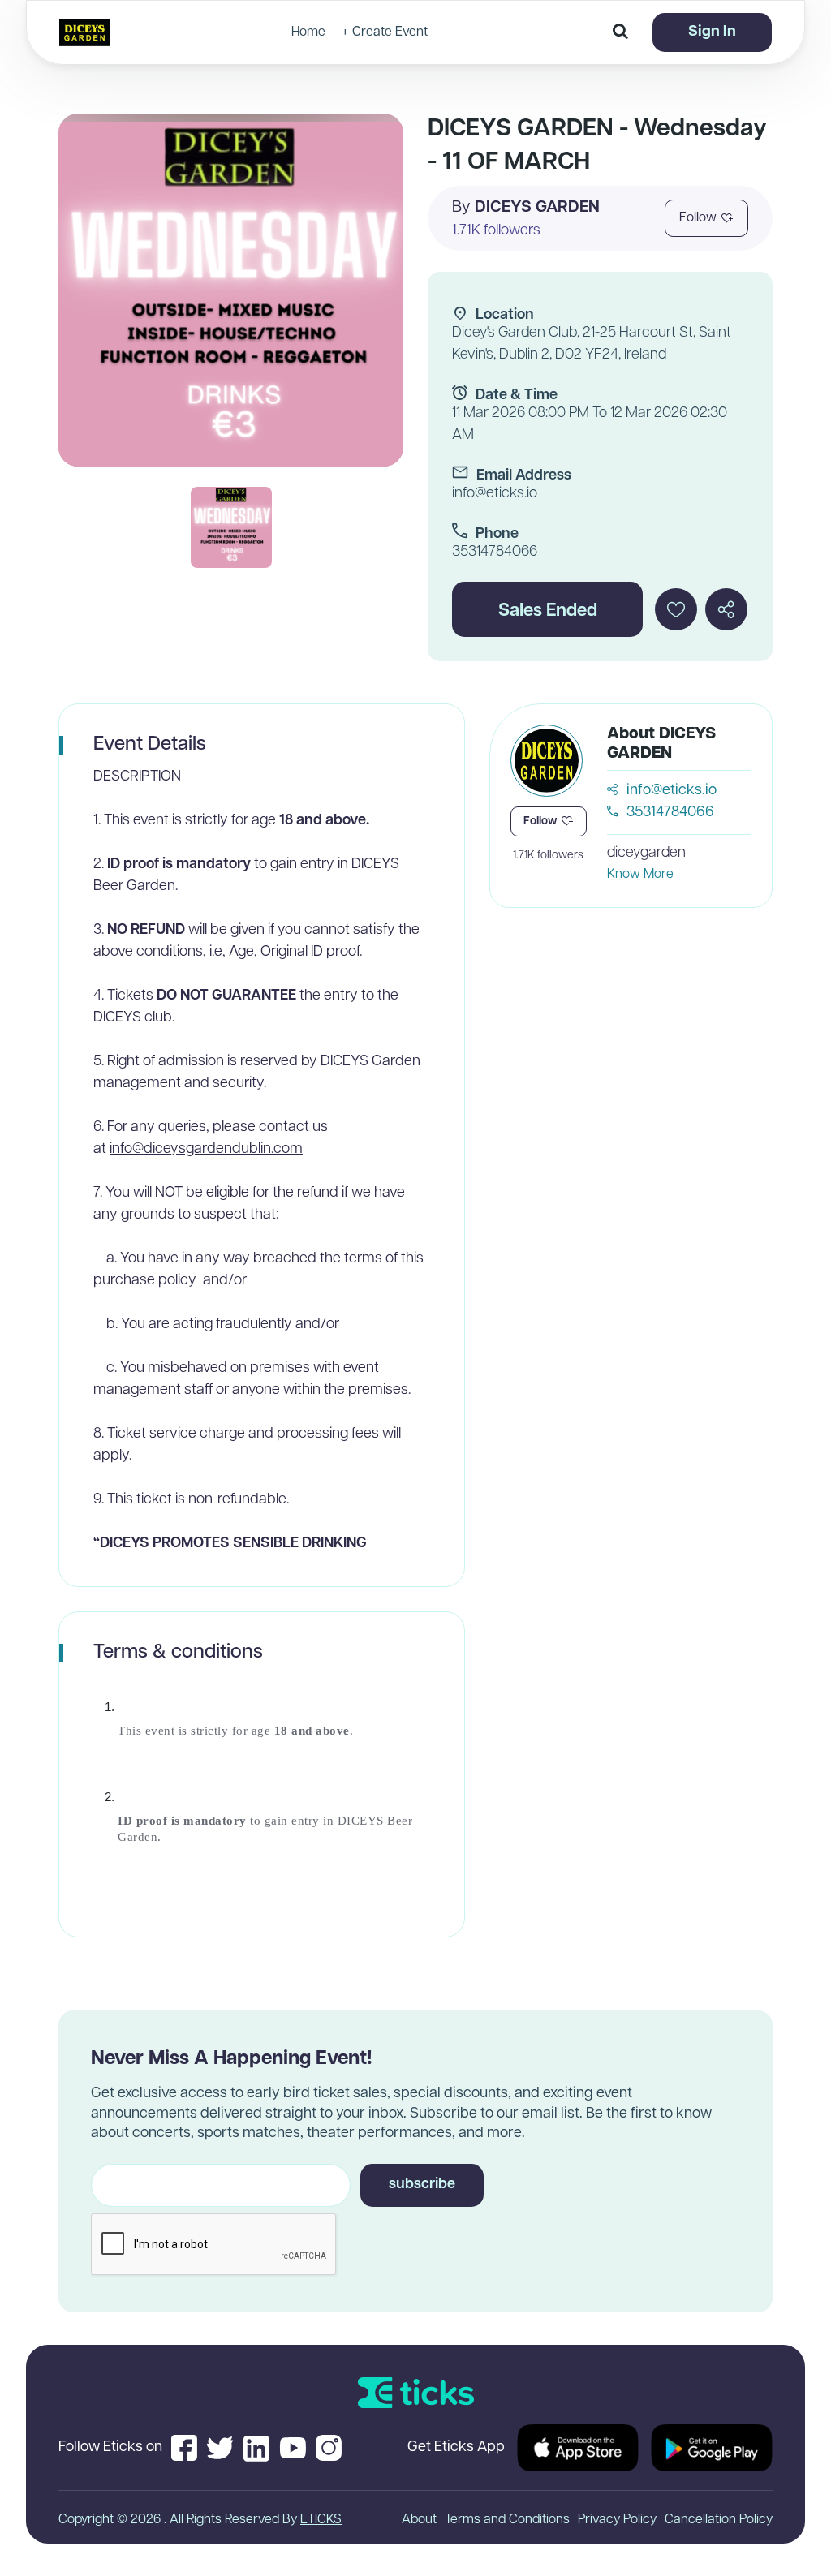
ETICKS (321, 2520)
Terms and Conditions (507, 2520)
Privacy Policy (617, 2520)
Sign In (712, 32)
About (419, 2520)
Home (308, 32)
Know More (640, 875)
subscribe (422, 2185)
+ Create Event (385, 32)
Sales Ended (548, 611)
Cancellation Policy (719, 2520)
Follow (698, 218)
